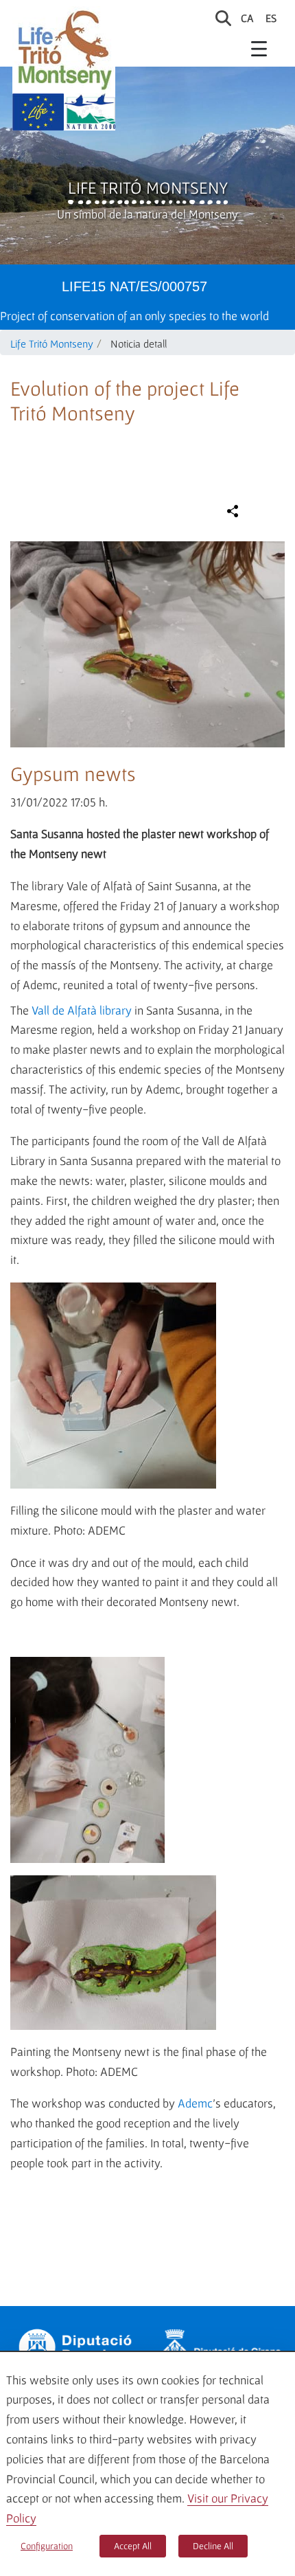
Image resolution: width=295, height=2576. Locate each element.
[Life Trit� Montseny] (64, 50)
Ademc (195, 2103)
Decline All (213, 2546)
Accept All (133, 2546)
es (271, 18)
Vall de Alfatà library (82, 1010)
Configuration (47, 2546)
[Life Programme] (38, 112)
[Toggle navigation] (259, 48)
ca (247, 18)
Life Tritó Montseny (148, 188)
